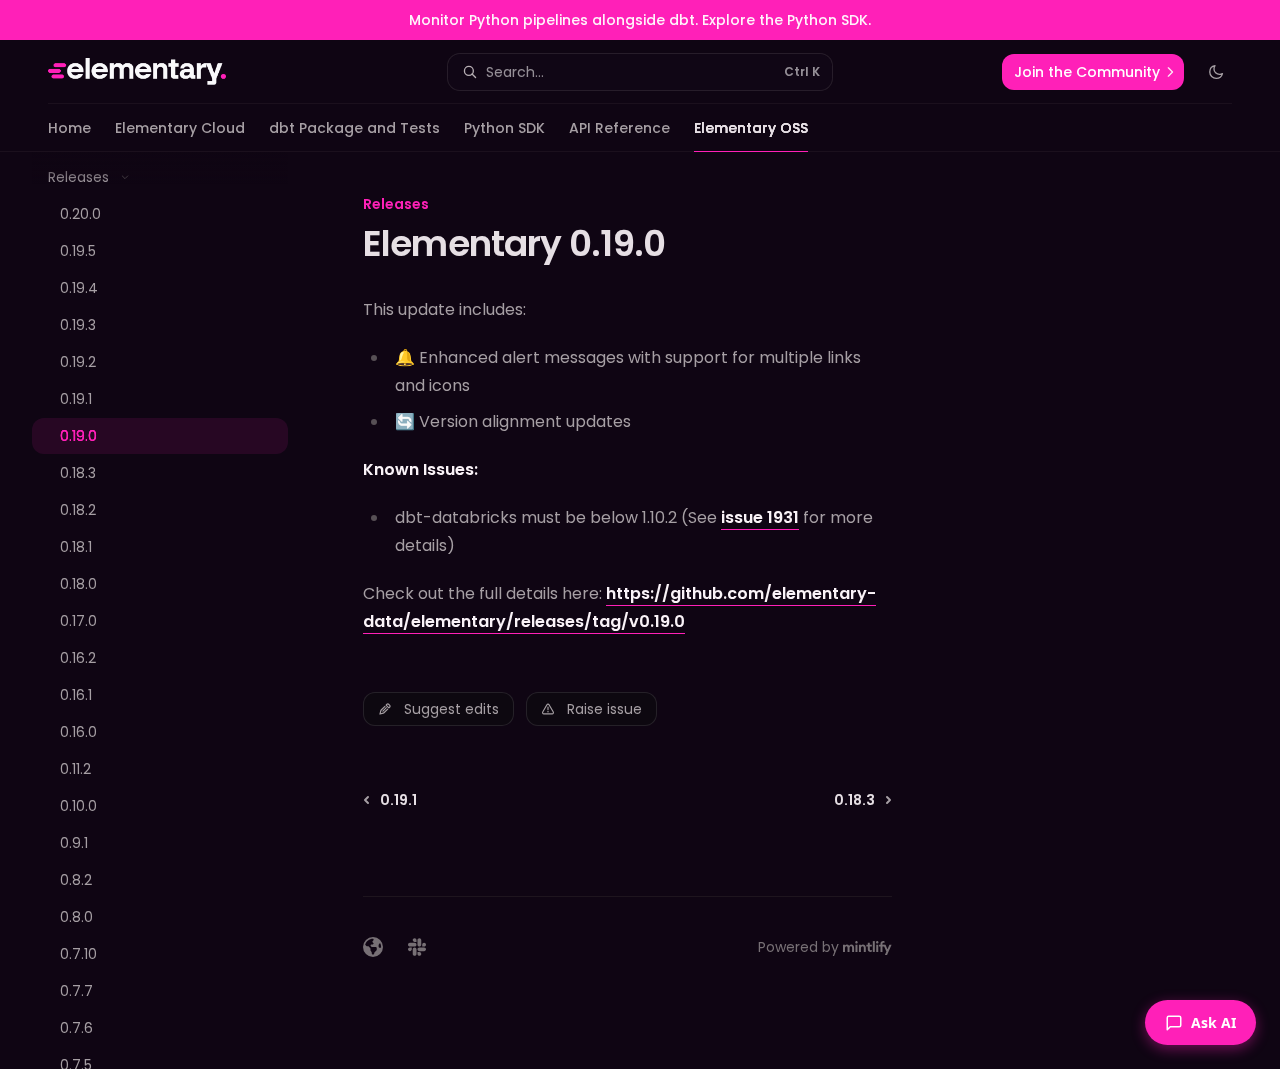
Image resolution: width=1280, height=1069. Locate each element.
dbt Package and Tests (354, 128)
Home (69, 128)
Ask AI (1213, 1022)
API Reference (619, 128)
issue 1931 (760, 517)
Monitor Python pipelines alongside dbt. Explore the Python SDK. (640, 20)
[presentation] (176, 610)
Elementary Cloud (180, 128)
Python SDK (504, 128)
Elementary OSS (751, 128)
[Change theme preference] (1216, 72)
